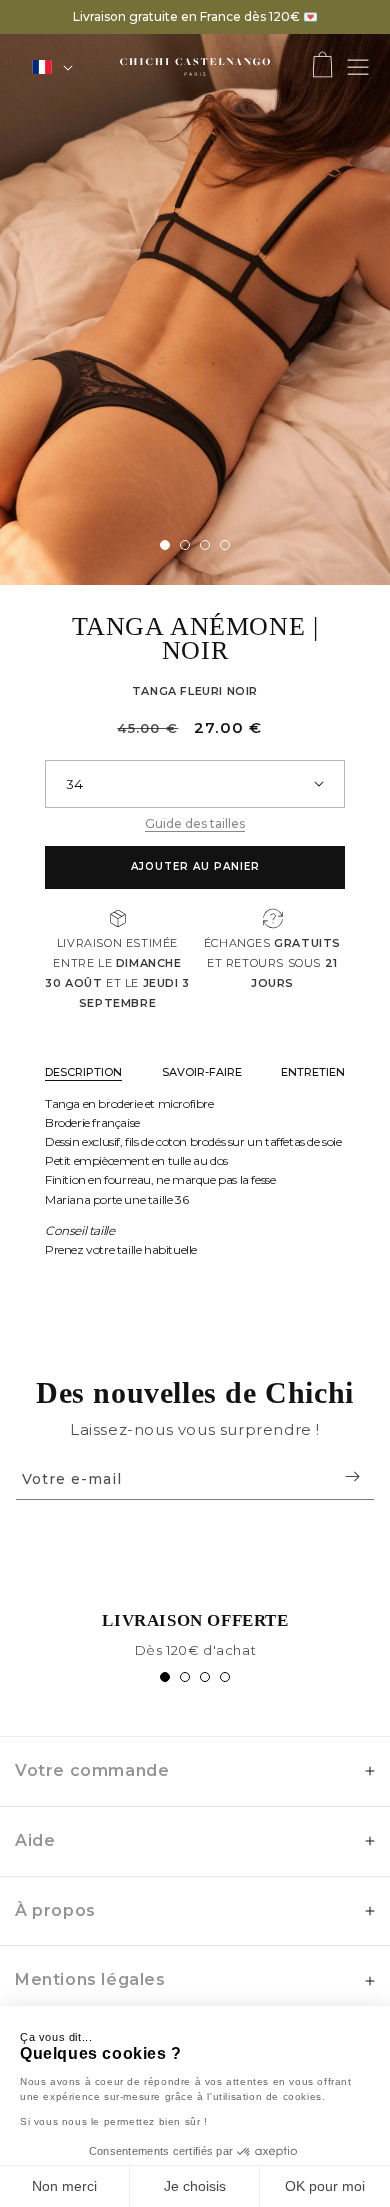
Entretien (313, 1072)
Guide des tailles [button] (195, 823)
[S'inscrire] (352, 1476)
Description (83, 1072)
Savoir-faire (202, 1072)
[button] (322, 66)
